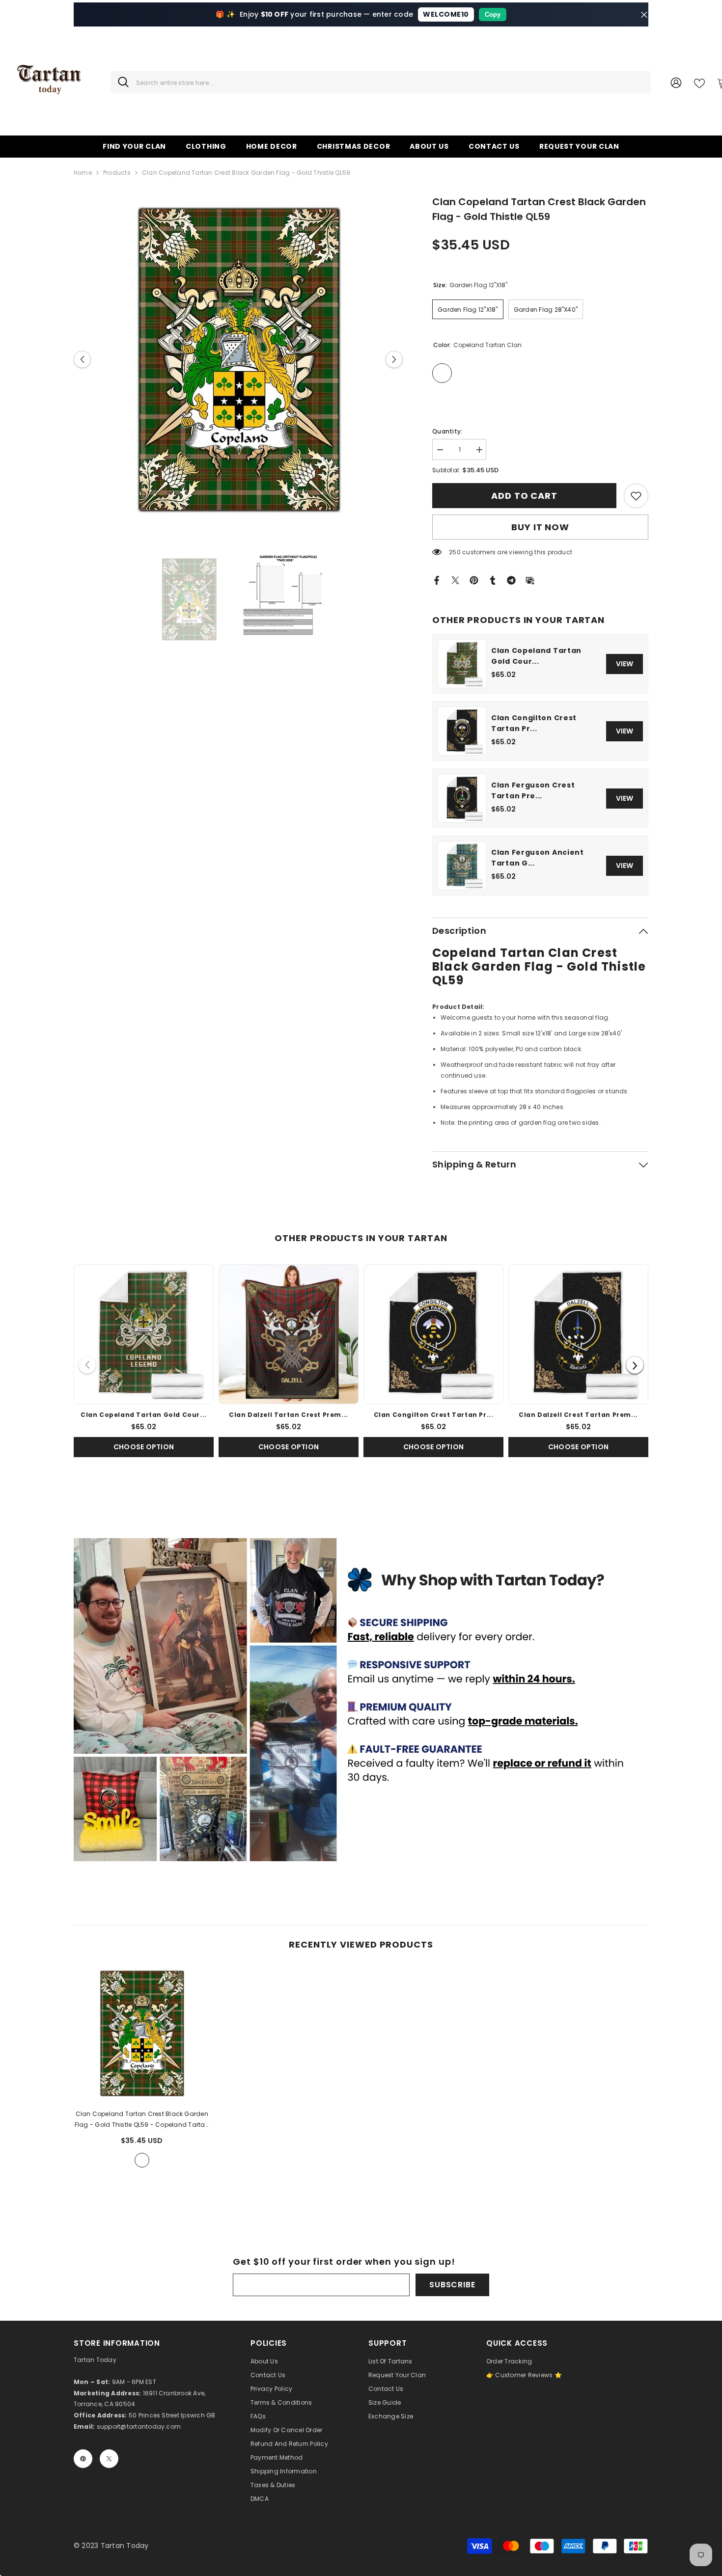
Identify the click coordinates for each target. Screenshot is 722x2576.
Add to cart (523, 496)
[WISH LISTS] (699, 82)
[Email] (530, 580)
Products (117, 173)
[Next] (635, 1365)
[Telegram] (511, 580)
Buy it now (540, 527)
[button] (82, 359)
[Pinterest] (474, 580)
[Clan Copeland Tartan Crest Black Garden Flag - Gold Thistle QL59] (142, 2034)
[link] (636, 496)
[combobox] (390, 82)
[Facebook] (437, 580)
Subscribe (452, 2285)
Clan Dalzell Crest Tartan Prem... (578, 1415)
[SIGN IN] (676, 82)
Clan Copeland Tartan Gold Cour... (536, 656)
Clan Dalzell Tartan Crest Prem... (289, 1415)
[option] (238, 359)
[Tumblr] (493, 580)
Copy (493, 14)
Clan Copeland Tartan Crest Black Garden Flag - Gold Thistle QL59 (142, 2120)
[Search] (381, 82)
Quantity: (447, 431)
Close (644, 14)
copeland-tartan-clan (142, 2160)
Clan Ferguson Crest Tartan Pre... (533, 790)
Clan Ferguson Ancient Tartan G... (538, 858)
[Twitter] (455, 580)
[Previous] (87, 1365)
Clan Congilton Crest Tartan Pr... (534, 723)
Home (83, 173)
